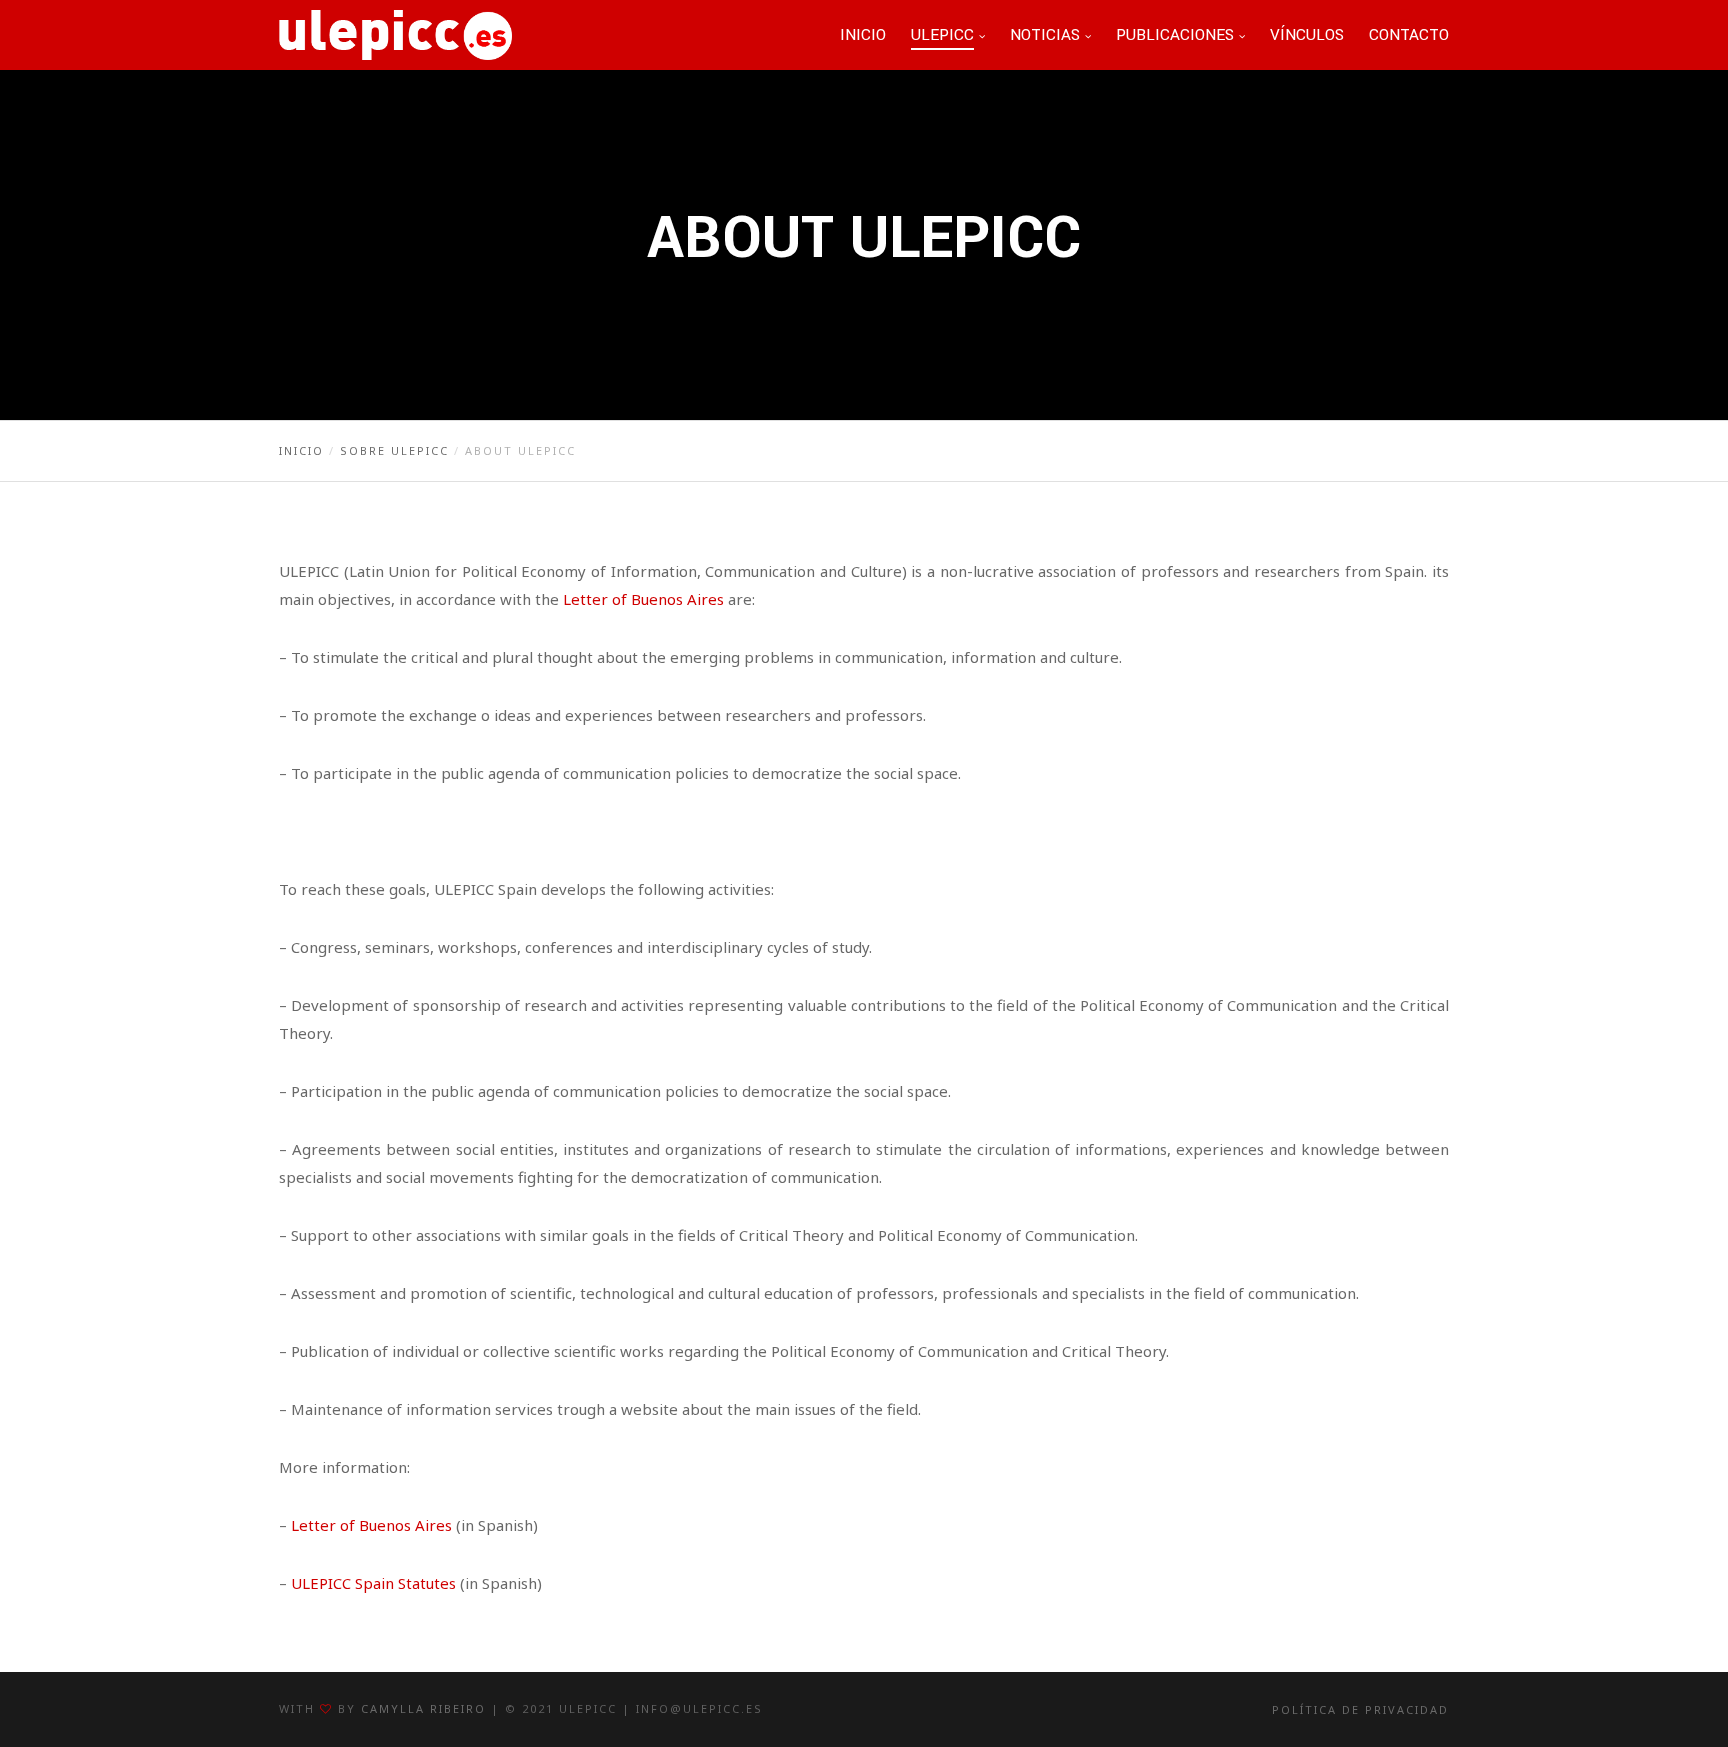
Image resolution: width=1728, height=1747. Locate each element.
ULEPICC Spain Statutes (373, 1583)
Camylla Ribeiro (423, 1708)
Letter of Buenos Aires (643, 599)
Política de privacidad (1360, 1709)
